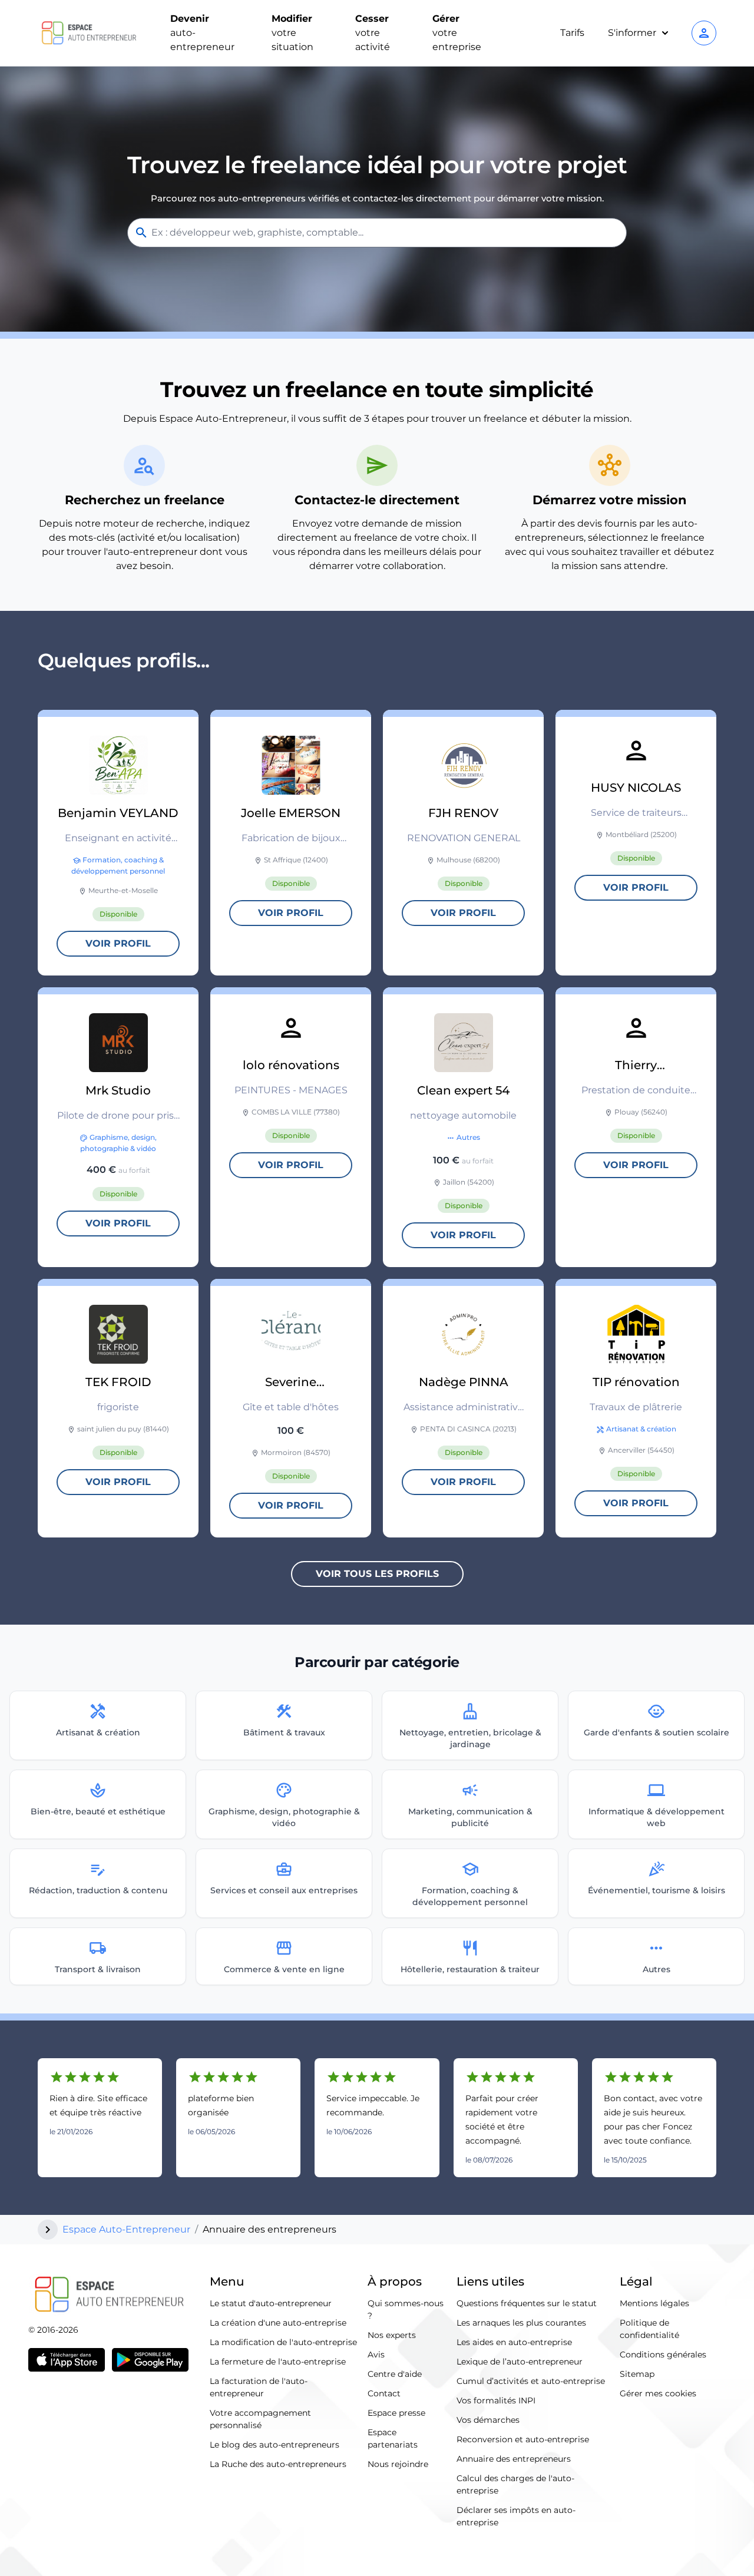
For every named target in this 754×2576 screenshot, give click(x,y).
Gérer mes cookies (658, 2393)
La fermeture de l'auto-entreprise (278, 2362)
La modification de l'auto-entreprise (283, 2342)
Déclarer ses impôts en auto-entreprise (516, 2516)
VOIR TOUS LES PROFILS (377, 1574)
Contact (384, 2393)
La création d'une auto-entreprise (278, 2323)
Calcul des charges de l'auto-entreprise (515, 2484)
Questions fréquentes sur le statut (527, 2303)
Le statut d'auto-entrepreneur (271, 2303)
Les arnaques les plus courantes (521, 2323)
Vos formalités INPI (496, 2400)
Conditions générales (663, 2355)
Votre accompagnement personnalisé (260, 2419)
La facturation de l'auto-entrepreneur (259, 2387)
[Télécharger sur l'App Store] (67, 2360)
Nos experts (392, 2335)
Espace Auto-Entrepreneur (126, 2229)
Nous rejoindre (398, 2464)
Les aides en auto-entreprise (514, 2342)
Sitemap (637, 2374)
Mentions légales (654, 2303)
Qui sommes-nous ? (406, 2309)
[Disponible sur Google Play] (150, 2360)
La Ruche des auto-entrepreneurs (278, 2464)
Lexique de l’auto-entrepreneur (520, 2362)
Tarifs (572, 33)
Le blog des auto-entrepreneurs (275, 2445)
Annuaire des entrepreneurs (514, 2459)
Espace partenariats (393, 2438)
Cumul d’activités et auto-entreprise (531, 2381)
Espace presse (396, 2413)
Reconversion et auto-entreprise (523, 2439)
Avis (376, 2355)
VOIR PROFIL (118, 943)
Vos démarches (488, 2420)
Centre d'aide (395, 2374)
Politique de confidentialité (649, 2329)
